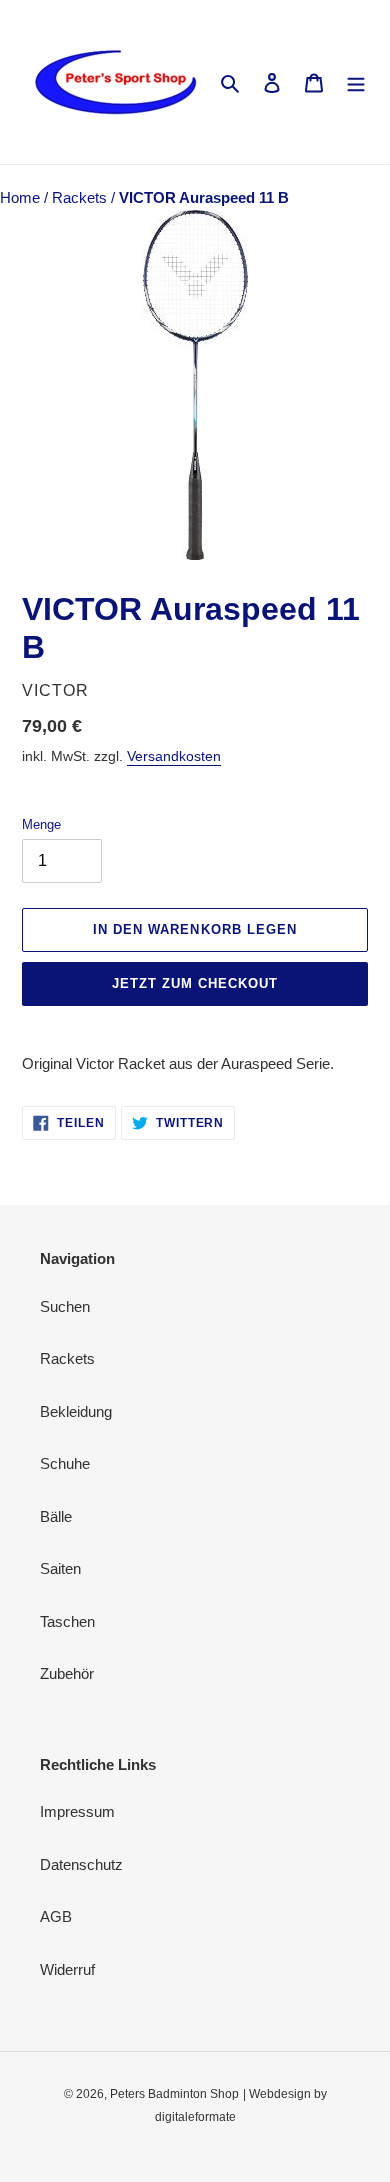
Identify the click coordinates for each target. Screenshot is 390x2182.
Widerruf (67, 1969)
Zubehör (67, 1673)
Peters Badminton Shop (174, 2094)
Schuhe (65, 1463)
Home (22, 197)
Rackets (81, 197)
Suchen (65, 1306)
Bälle (56, 1516)
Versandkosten (174, 756)
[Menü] (356, 82)
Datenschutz (81, 1864)
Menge (41, 824)
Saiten (60, 1568)
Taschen (67, 1621)
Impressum (77, 1811)
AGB (56, 1916)
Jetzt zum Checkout (195, 983)
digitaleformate (195, 2117)
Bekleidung (76, 1411)
